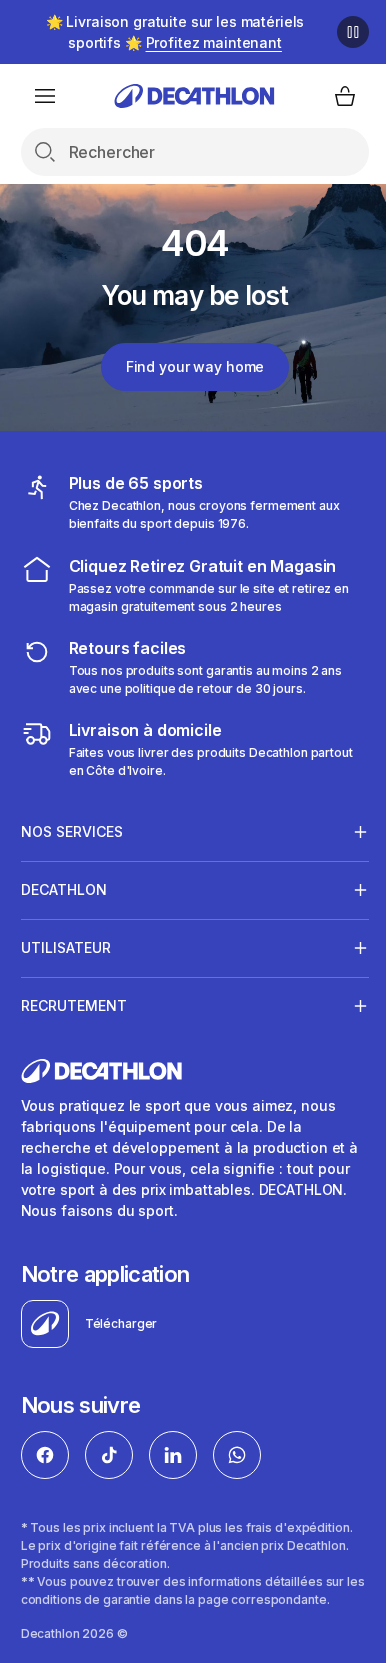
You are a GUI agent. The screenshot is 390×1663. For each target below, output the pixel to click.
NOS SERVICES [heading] (72, 831)
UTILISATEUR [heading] (66, 947)
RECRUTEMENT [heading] (74, 1005)
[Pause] (353, 32)
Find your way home (195, 366)
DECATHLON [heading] (64, 889)
